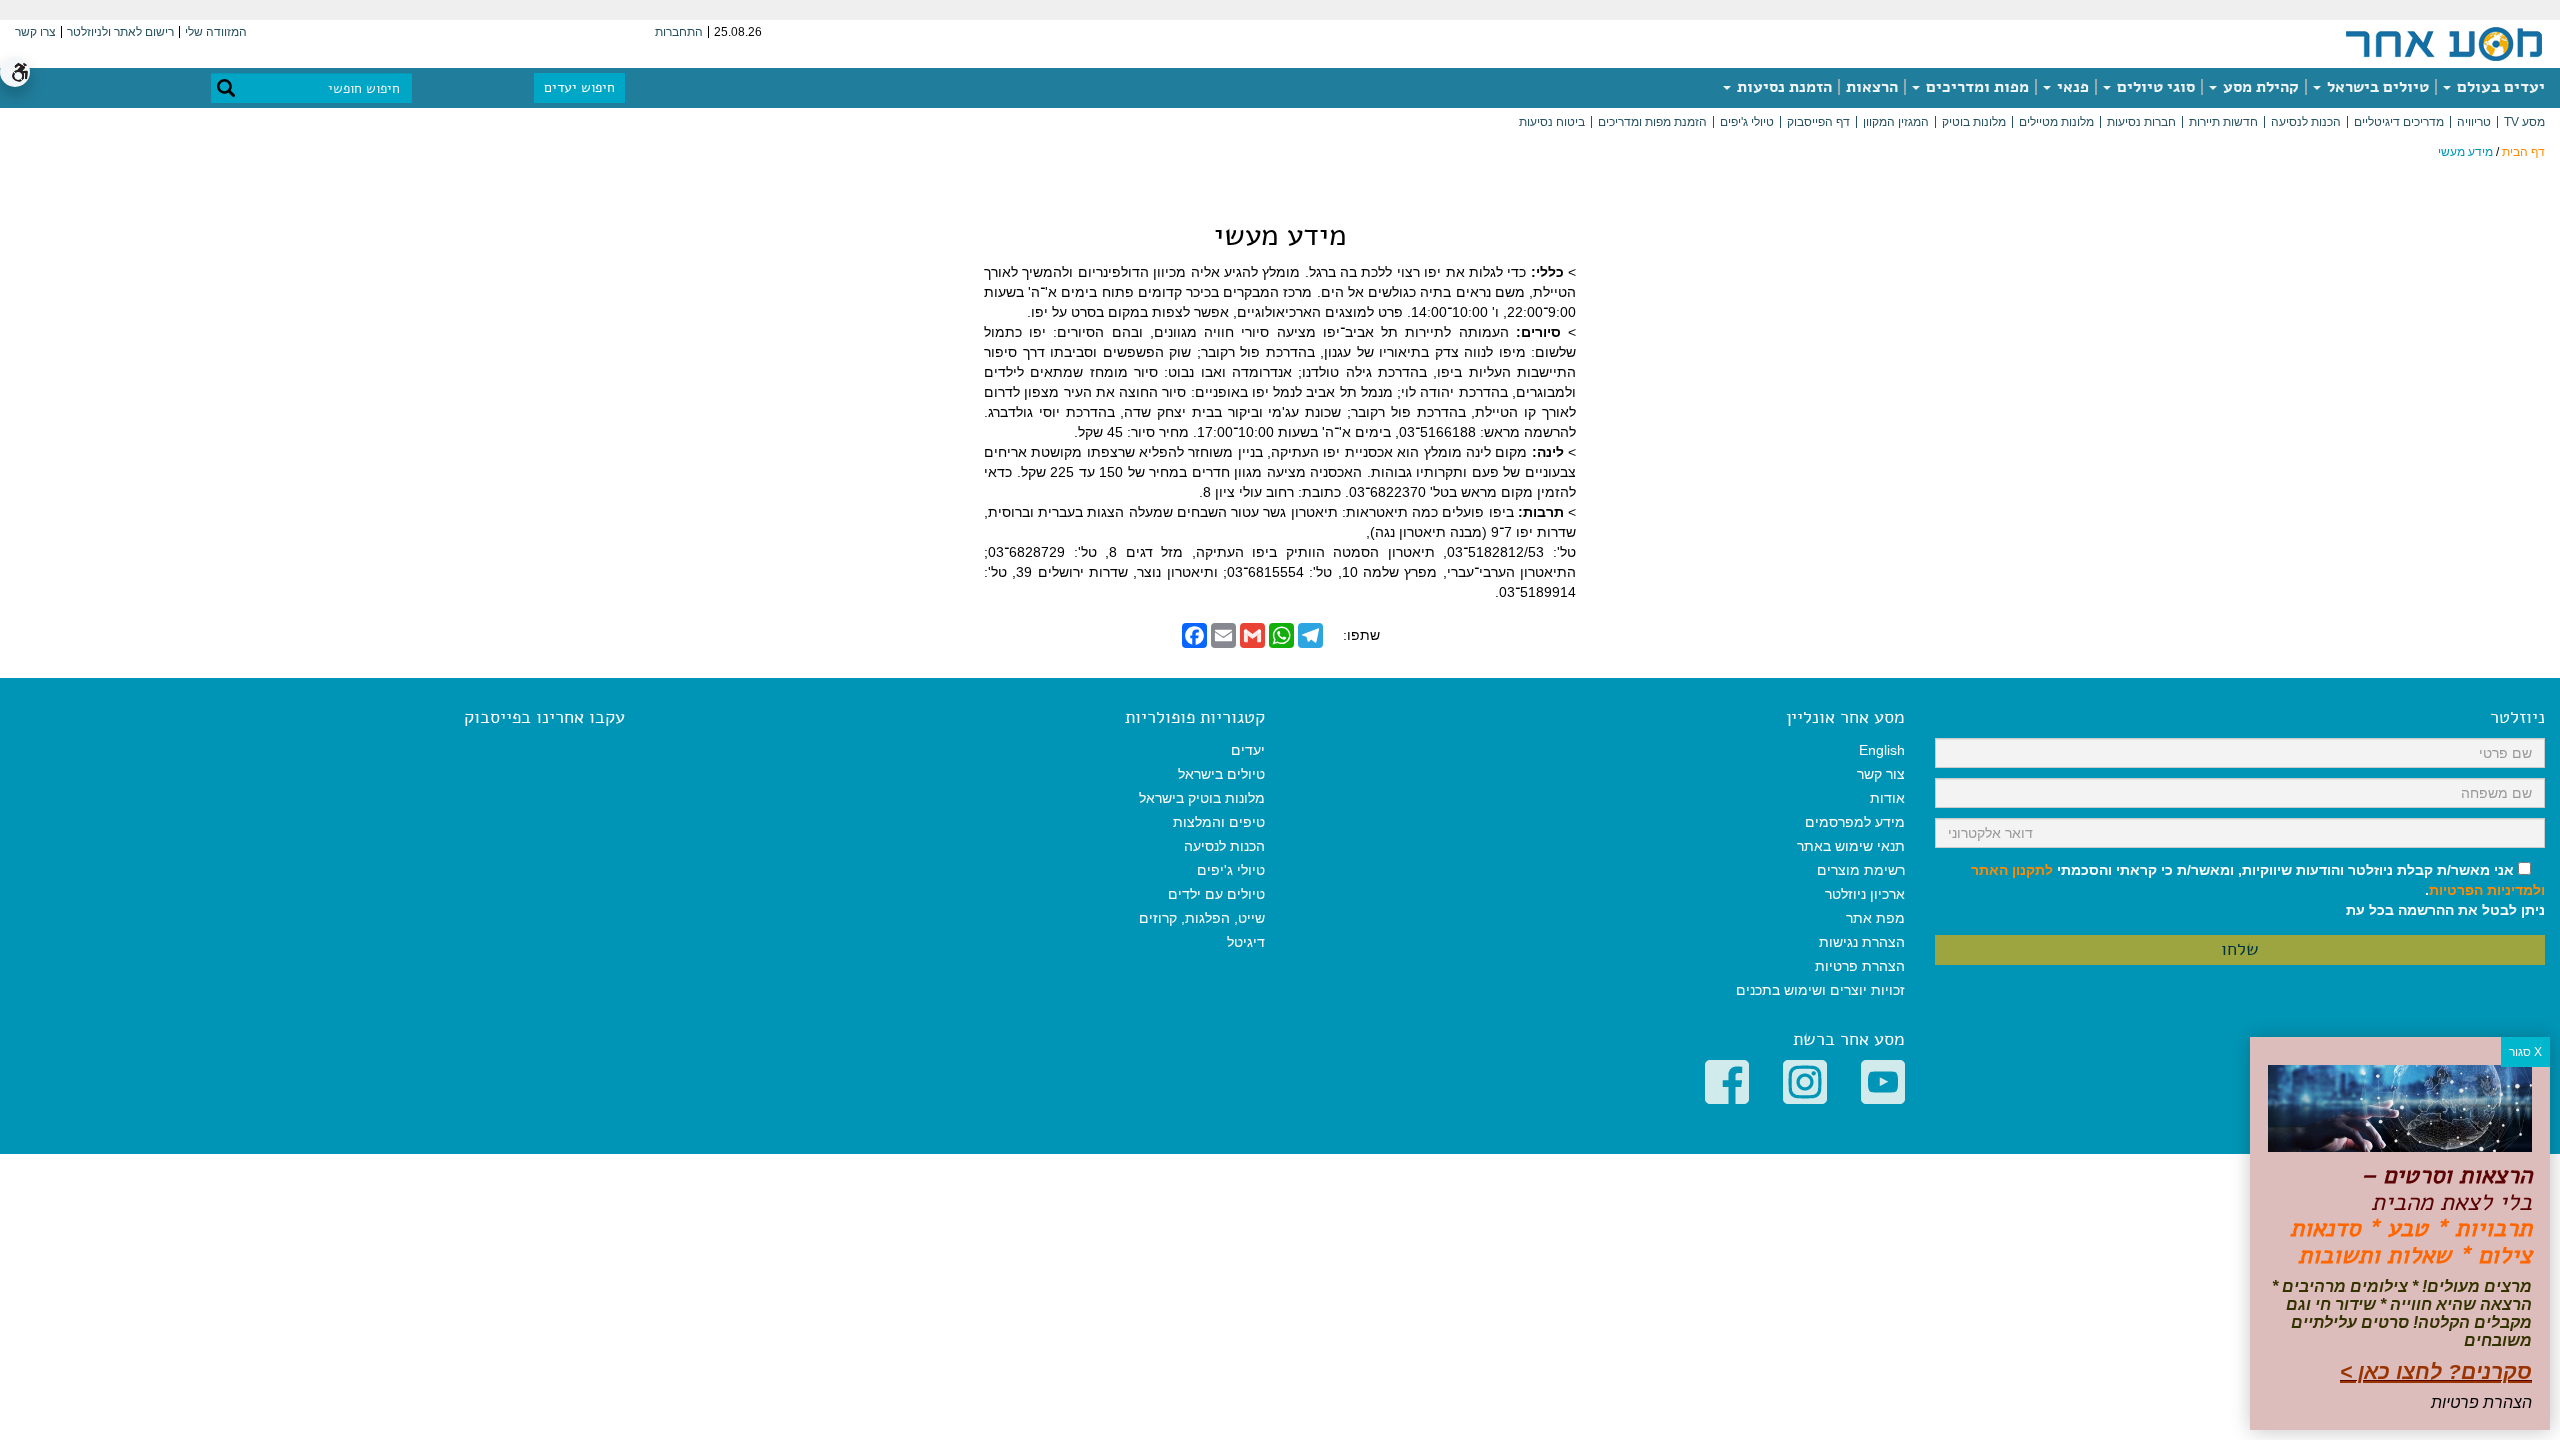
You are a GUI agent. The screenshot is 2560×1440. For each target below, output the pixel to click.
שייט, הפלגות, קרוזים (1202, 918)
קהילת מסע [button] (2259, 87)
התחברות (679, 32)
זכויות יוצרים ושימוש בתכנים (1820, 990)
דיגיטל (1246, 942)
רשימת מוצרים (1861, 870)
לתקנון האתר (2012, 870)
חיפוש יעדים (579, 87)
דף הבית (2523, 152)
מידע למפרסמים (1855, 822)
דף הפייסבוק (1818, 122)
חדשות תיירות (2223, 122)
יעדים (1248, 750)
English (1882, 750)
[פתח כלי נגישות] (15, 72)
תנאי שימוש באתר (1851, 846)
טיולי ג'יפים (1747, 122)
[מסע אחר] (2444, 43)
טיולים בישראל (2376, 87)
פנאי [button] (2071, 87)
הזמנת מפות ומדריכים (1652, 122)
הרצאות (1872, 87)
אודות (1887, 798)
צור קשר (1881, 774)
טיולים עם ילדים (1216, 894)
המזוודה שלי (216, 32)
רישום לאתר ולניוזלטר (120, 32)
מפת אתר (1875, 918)
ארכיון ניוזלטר (1865, 894)
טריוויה (2474, 122)
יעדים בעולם (2499, 87)
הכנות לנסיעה (2306, 122)
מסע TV (2524, 122)
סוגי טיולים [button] (2154, 87)
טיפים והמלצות (1219, 822)
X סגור (2525, 1052)
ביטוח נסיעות (1552, 122)
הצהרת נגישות (1862, 942)
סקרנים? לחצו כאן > (2436, 1371)
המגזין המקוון (1896, 122)
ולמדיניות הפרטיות (2487, 890)
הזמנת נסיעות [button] (1782, 87)
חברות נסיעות (2141, 122)
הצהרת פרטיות (1860, 966)
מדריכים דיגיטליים (2399, 122)
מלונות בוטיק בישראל (1202, 798)
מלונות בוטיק (1974, 122)
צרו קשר (35, 32)
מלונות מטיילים (2056, 122)
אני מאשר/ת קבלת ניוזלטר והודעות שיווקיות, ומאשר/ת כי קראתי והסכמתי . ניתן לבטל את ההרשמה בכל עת (2258, 890)
